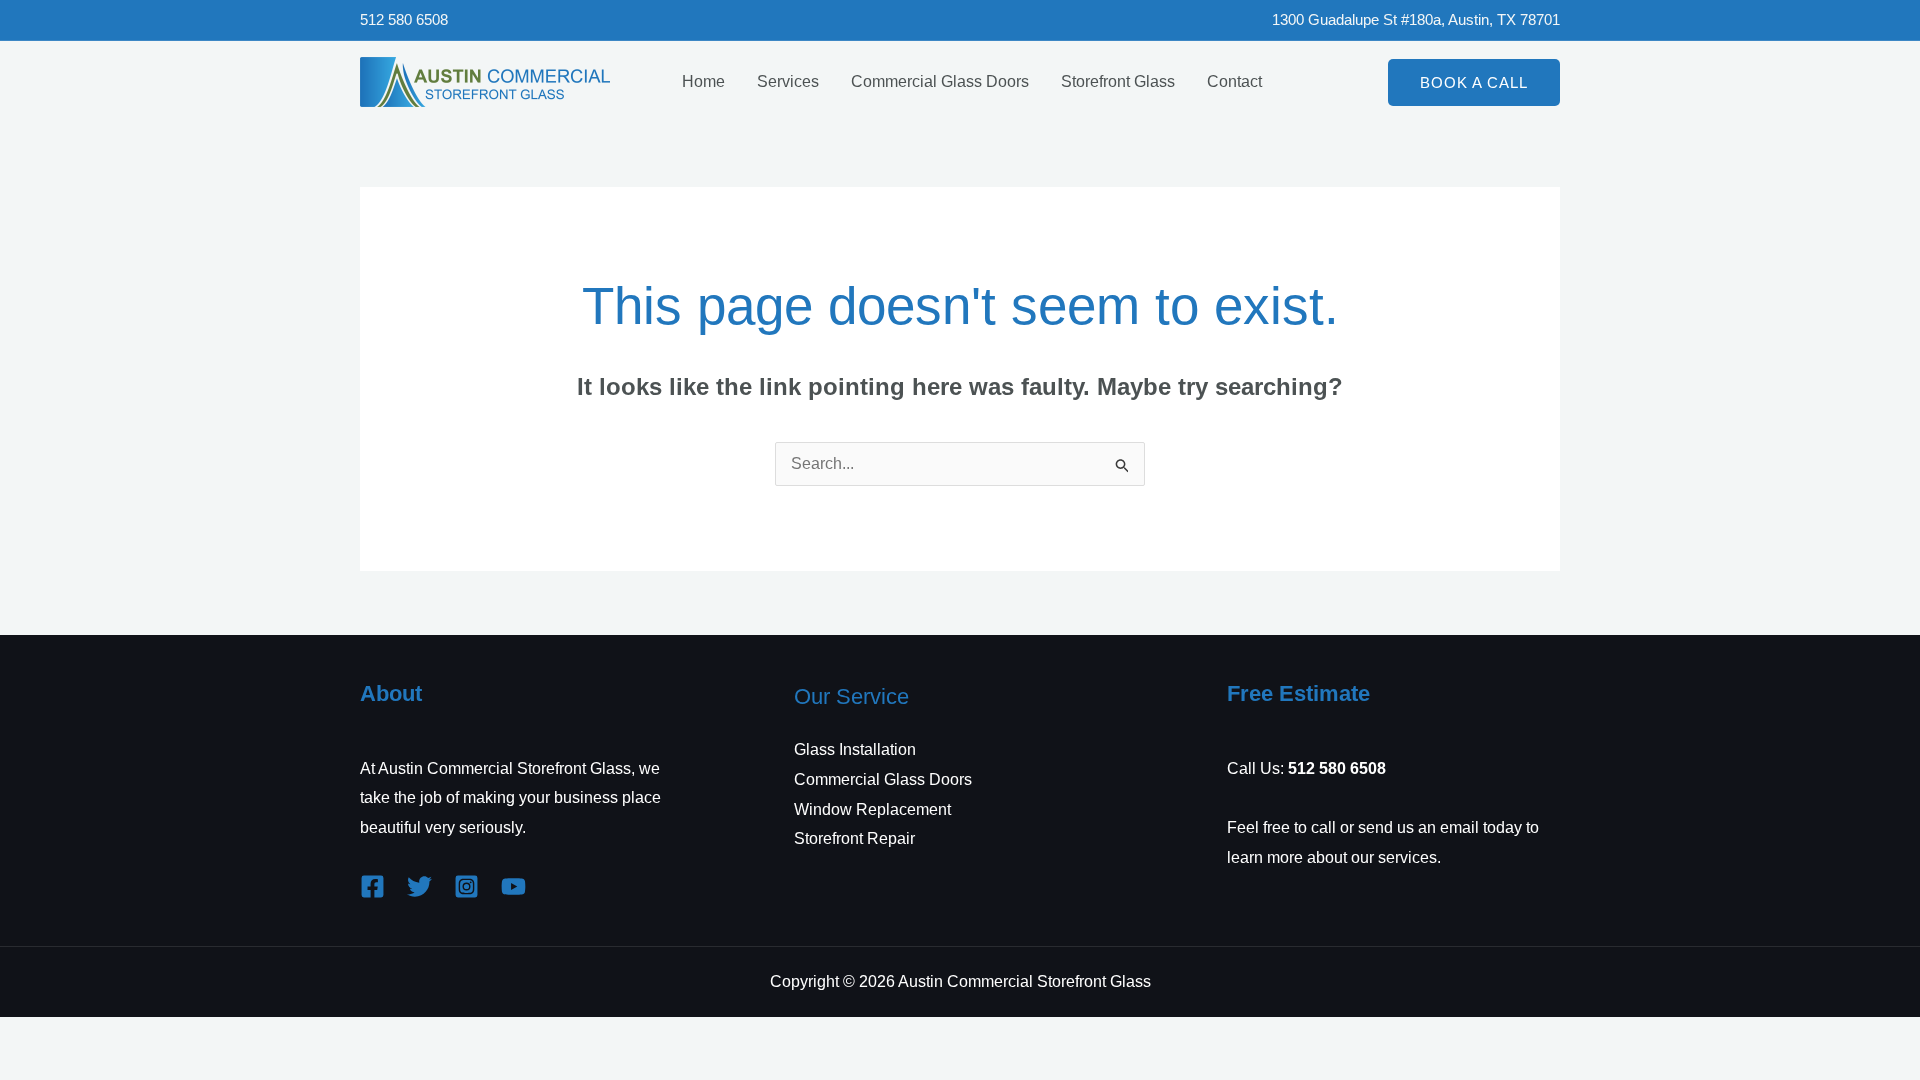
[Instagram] (466, 886)
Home (703, 81)
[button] (1474, 82)
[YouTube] (513, 886)
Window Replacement (872, 809)
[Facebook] (372, 886)
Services (788, 81)
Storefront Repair (854, 838)
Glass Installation (855, 749)
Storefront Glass (1118, 81)
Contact (1234, 81)
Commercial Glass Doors (940, 81)
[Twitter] (419, 886)
